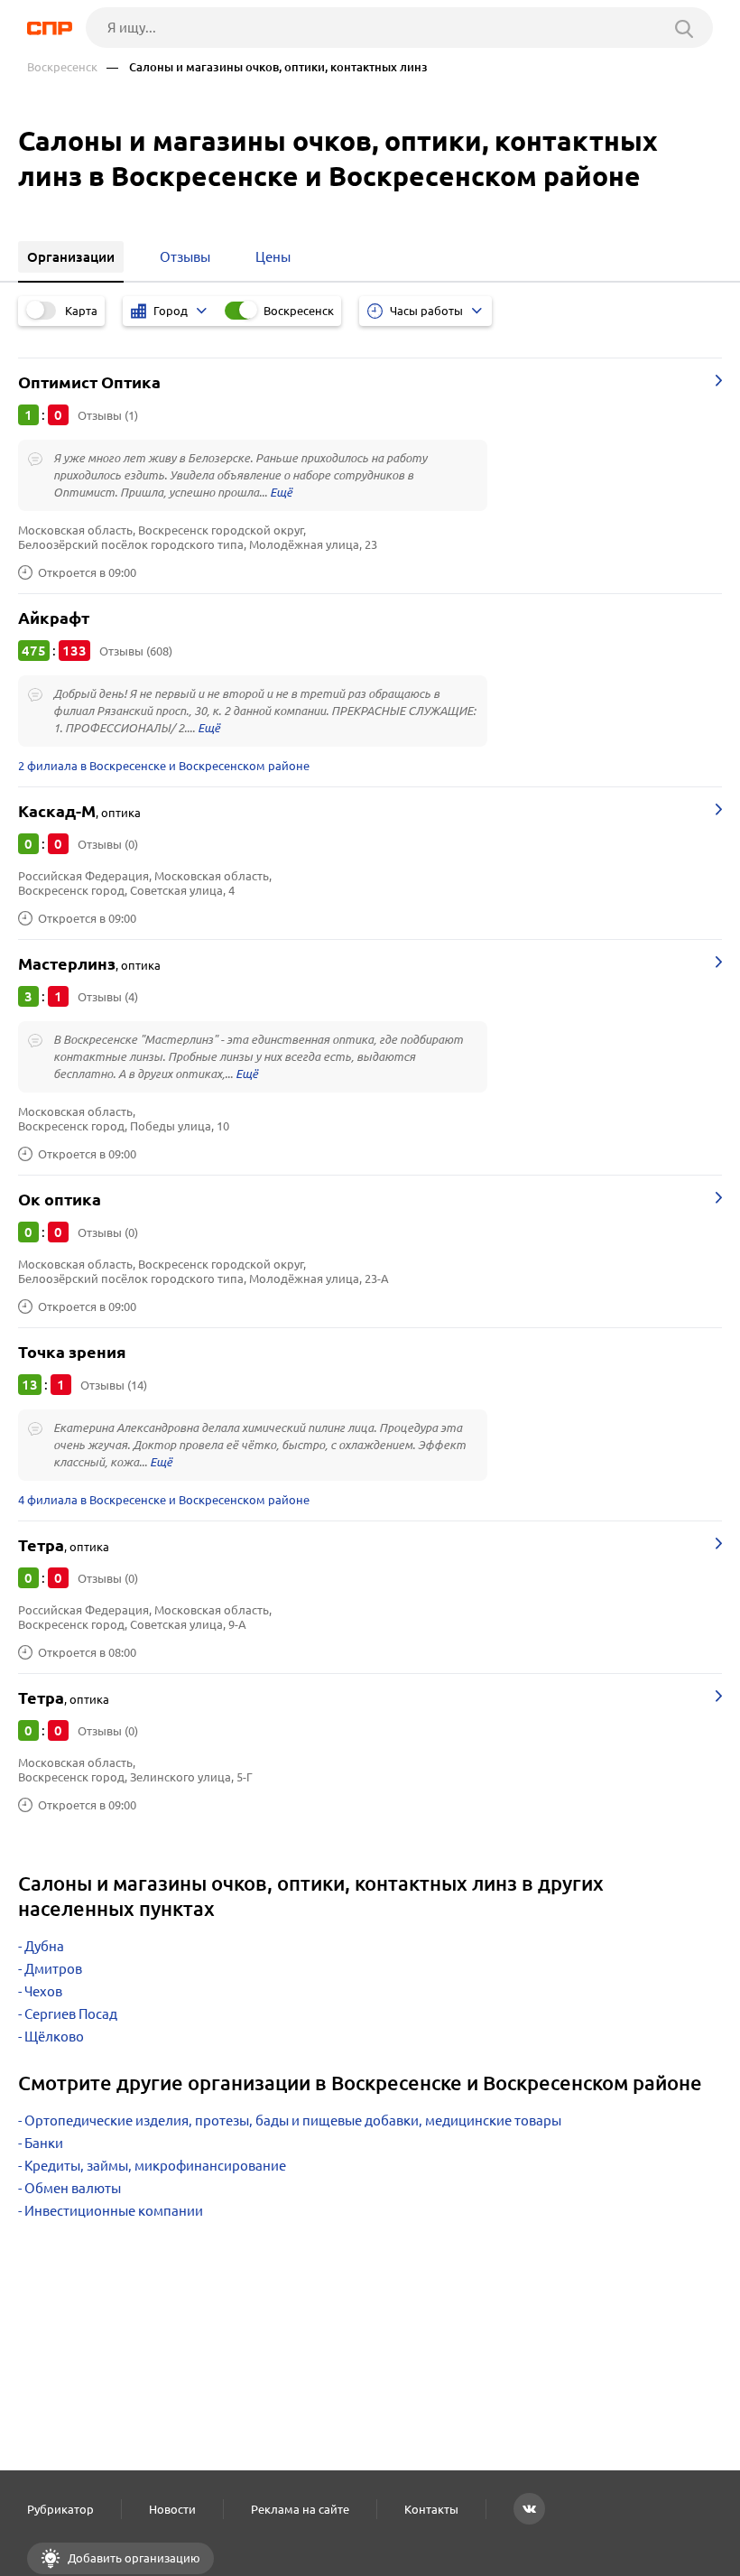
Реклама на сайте (300, 2509)
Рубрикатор (60, 2509)
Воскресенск (62, 67)
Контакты (431, 2509)
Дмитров (53, 1969)
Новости (172, 2509)
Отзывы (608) (136, 651)
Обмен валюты (73, 2188)
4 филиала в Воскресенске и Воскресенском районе (164, 1500)
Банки (44, 2143)
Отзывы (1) (108, 415)
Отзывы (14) (114, 1385)
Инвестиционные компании (114, 2211)
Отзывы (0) (108, 844)
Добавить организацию (133, 2558)
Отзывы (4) (108, 997)
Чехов (43, 1991)
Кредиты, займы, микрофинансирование (155, 2166)
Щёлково (54, 2037)
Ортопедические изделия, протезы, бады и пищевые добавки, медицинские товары (293, 2120)
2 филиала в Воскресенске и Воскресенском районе (164, 766)
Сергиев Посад (71, 2014)
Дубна (44, 1946)
